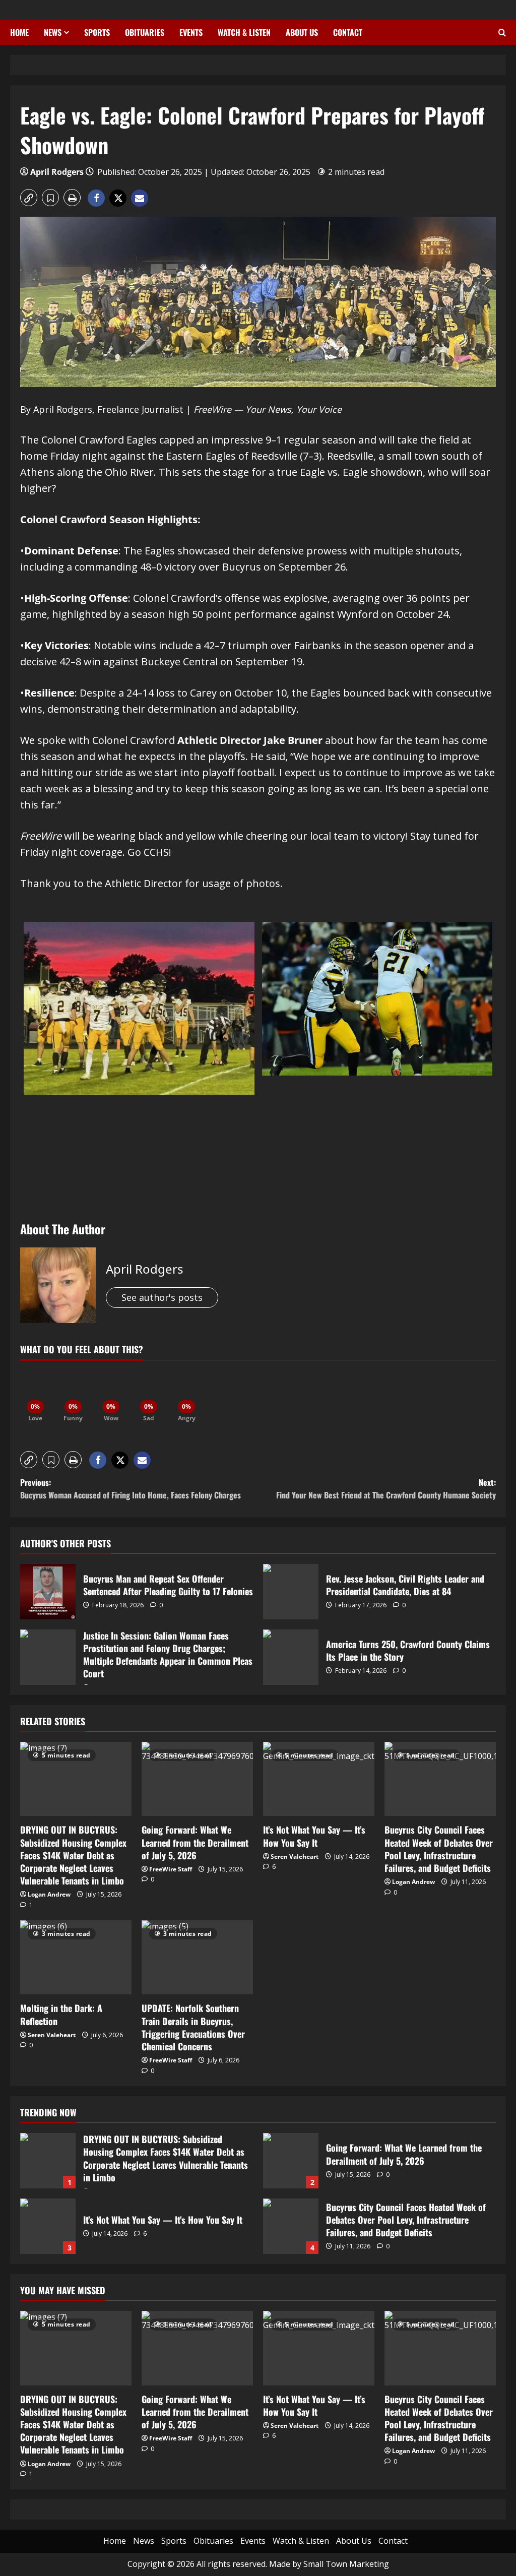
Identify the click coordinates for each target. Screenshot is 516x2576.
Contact (348, 32)
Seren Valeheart (295, 1857)
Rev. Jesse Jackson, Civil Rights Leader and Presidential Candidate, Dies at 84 (291, 1592)
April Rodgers (57, 172)
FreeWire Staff (171, 1869)
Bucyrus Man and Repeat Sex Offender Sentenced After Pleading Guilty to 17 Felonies (48, 1592)
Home (19, 32)
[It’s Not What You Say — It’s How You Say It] (319, 1779)
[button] (29, 198)
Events (191, 32)
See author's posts (162, 1297)
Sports (97, 32)
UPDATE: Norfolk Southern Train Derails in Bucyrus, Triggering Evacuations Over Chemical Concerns (193, 2027)
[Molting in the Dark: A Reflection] (76, 1957)
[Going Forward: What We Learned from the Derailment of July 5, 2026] (197, 1779)
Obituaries (145, 32)
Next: (386, 1489)
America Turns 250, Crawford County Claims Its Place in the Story (291, 1657)
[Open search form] (502, 33)
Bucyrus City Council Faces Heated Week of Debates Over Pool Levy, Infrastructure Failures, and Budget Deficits (439, 1849)
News (53, 32)
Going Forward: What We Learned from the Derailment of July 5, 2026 (195, 1842)
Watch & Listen (244, 32)
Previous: (131, 1489)
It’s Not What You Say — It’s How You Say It (314, 1836)
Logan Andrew (49, 1894)
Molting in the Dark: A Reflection (61, 2014)
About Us (302, 32)
